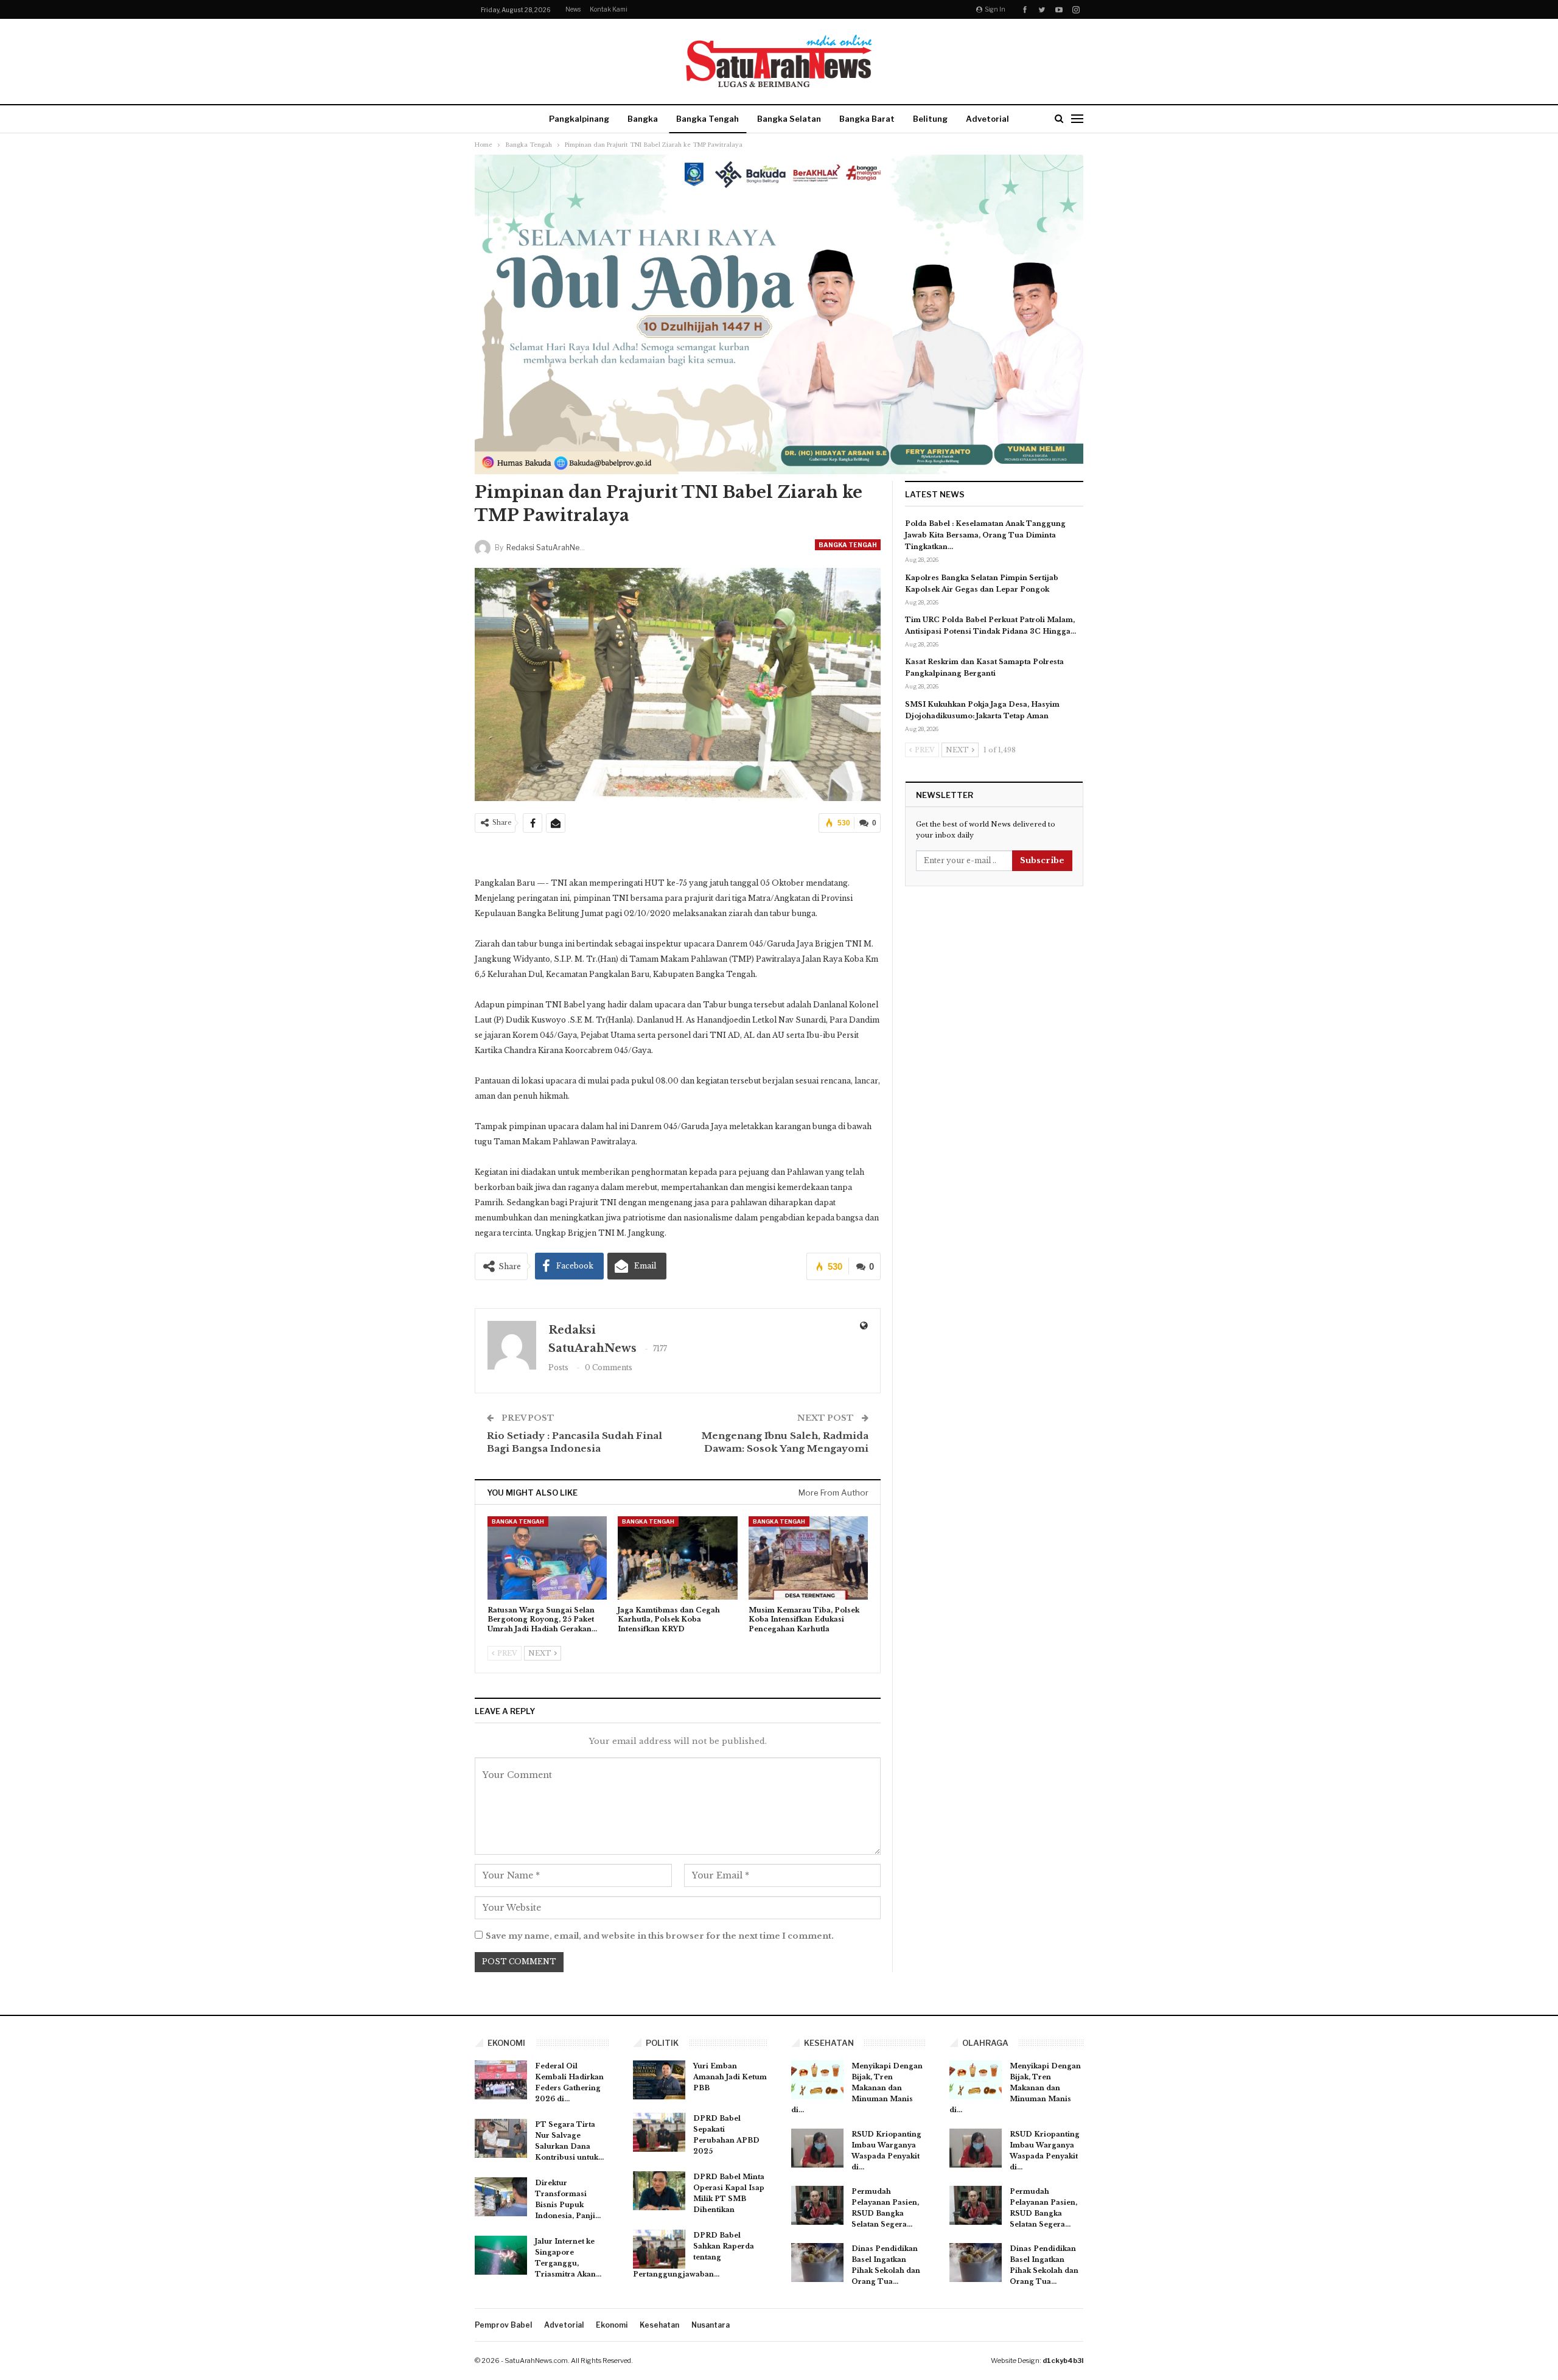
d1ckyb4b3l (1063, 2361)
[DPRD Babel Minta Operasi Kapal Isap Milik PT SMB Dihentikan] (659, 2191)
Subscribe (1042, 860)
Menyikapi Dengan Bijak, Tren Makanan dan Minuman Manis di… (857, 2088)
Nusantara (711, 2325)
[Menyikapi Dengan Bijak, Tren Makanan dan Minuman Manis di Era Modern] (817, 2080)
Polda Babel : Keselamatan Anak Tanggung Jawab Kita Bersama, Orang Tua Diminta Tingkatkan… (985, 535)
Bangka (643, 119)
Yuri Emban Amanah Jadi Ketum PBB (730, 2077)
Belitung (930, 119)
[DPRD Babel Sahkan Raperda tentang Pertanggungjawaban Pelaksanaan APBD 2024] (659, 2249)
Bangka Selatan (789, 119)
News (573, 9)
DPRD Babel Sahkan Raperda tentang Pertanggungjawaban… (693, 2255)
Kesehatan (659, 2325)
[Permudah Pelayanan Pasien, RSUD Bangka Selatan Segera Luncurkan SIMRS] (817, 2205)
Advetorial (987, 119)
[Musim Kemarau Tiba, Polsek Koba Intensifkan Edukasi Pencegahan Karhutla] (808, 1558)
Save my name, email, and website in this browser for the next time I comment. (660, 1936)
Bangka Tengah (707, 119)
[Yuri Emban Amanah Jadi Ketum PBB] (659, 2080)
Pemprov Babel (503, 2325)
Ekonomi (612, 2325)
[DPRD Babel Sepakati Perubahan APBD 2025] (659, 2132)
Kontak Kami (609, 9)
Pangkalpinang (579, 119)
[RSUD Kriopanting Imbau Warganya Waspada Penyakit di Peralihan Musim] (817, 2148)
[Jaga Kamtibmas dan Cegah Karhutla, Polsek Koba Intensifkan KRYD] (677, 1558)
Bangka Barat (867, 119)
